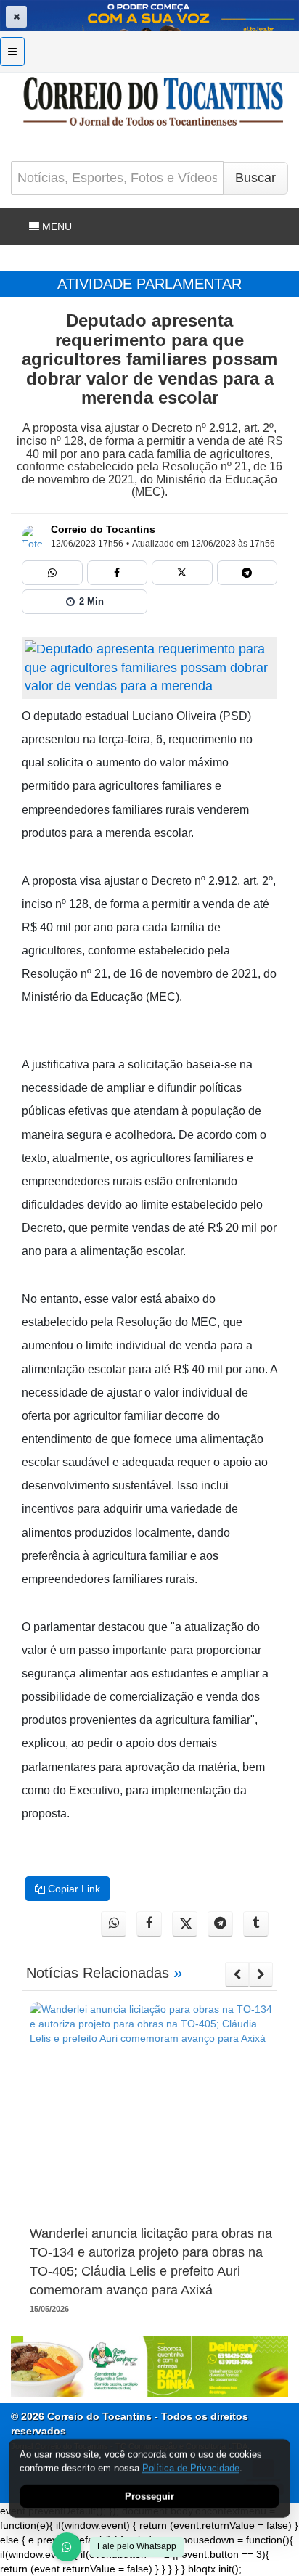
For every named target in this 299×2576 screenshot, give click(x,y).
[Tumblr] (256, 1924)
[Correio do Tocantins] (33, 536)
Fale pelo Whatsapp (137, 2546)
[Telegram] (247, 573)
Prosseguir (149, 2497)
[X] (182, 573)
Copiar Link (73, 1889)
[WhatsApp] (67, 2547)
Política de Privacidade (191, 2468)
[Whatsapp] (52, 573)
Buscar (255, 178)
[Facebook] (118, 573)
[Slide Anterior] (237, 1974)
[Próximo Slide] (261, 1974)
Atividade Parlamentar (149, 284)
